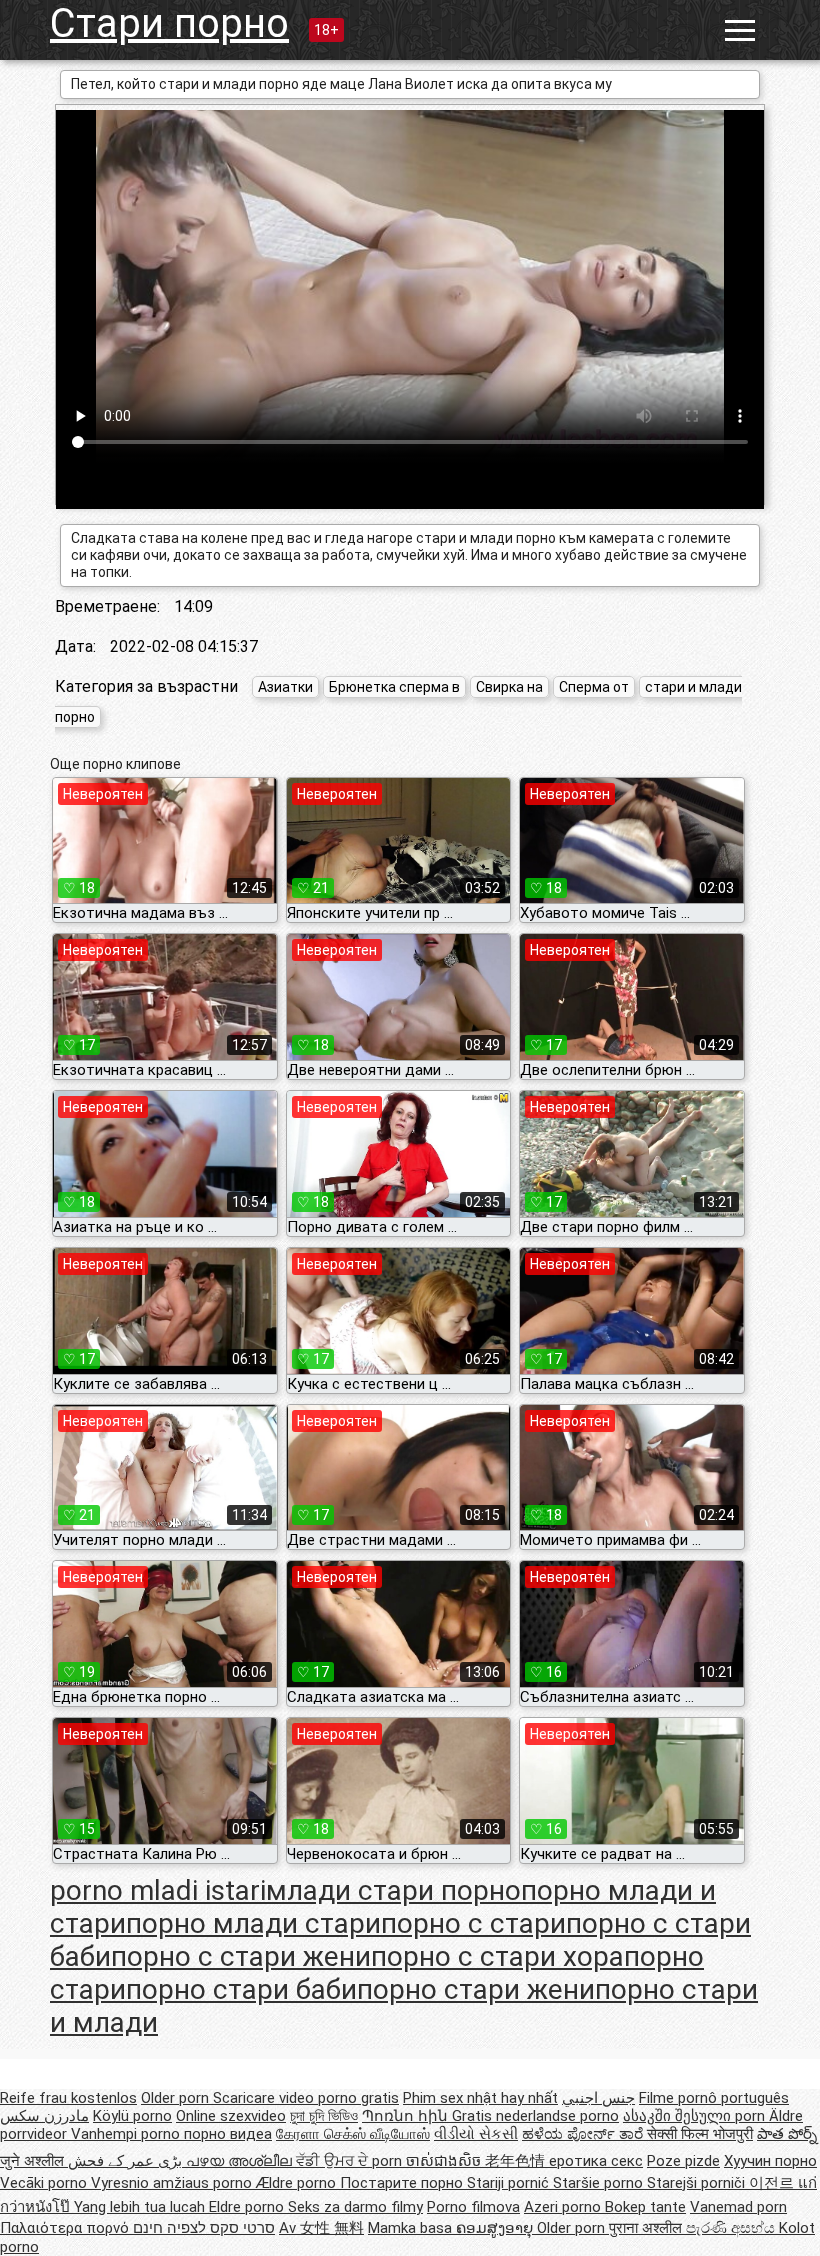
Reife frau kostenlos (68, 2098)
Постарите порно (403, 2183)
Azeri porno (564, 2207)
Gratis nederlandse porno (535, 2116)
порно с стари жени (241, 1956)
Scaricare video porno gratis (306, 2098)
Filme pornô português (714, 2098)
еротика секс (596, 2161)
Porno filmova (473, 2207)
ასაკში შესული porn (696, 2116)
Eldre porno (248, 2207)
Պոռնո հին (407, 2116)
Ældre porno (298, 2183)
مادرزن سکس (44, 2116)
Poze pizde (683, 2161)
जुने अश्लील (34, 2161)
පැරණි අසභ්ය (732, 2228)
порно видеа (228, 2134)
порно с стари (473, 1923)
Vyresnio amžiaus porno (173, 2183)
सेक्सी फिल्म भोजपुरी (700, 2134)
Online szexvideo (231, 2116)
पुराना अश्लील (647, 2228)
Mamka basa (412, 2228)
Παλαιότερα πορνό (66, 2228)
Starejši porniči (698, 2183)
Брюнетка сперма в (394, 687)
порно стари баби (241, 1989)
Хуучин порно (770, 2161)
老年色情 (517, 2161)
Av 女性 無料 (321, 2228)
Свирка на (509, 687)
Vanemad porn (738, 2207)
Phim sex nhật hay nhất (480, 2098)
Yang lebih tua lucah (141, 2207)
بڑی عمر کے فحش (127, 2161)
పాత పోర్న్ (787, 2134)
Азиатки (285, 687)
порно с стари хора (497, 1956)
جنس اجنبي (598, 2098)
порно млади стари (253, 1923)
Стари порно (169, 23)
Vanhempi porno (127, 2134)
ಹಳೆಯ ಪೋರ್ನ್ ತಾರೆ (584, 2134)
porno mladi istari (158, 1890)
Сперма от (594, 687)
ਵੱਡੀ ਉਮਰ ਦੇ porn (351, 2161)
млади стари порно (393, 1890)
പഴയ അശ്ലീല (241, 2161)
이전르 (773, 2183)
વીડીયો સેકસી (476, 2134)
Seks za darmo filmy (355, 2207)
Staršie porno (600, 2183)
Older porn (177, 2098)
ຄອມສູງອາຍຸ (496, 2228)
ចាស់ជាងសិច (445, 2161)
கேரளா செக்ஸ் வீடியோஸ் (353, 2134)
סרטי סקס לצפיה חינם (204, 2228)
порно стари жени (476, 1989)
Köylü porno (132, 2116)
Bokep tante (645, 2207)
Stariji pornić (510, 2183)
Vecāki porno (45, 2183)
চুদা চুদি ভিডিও (324, 2116)
